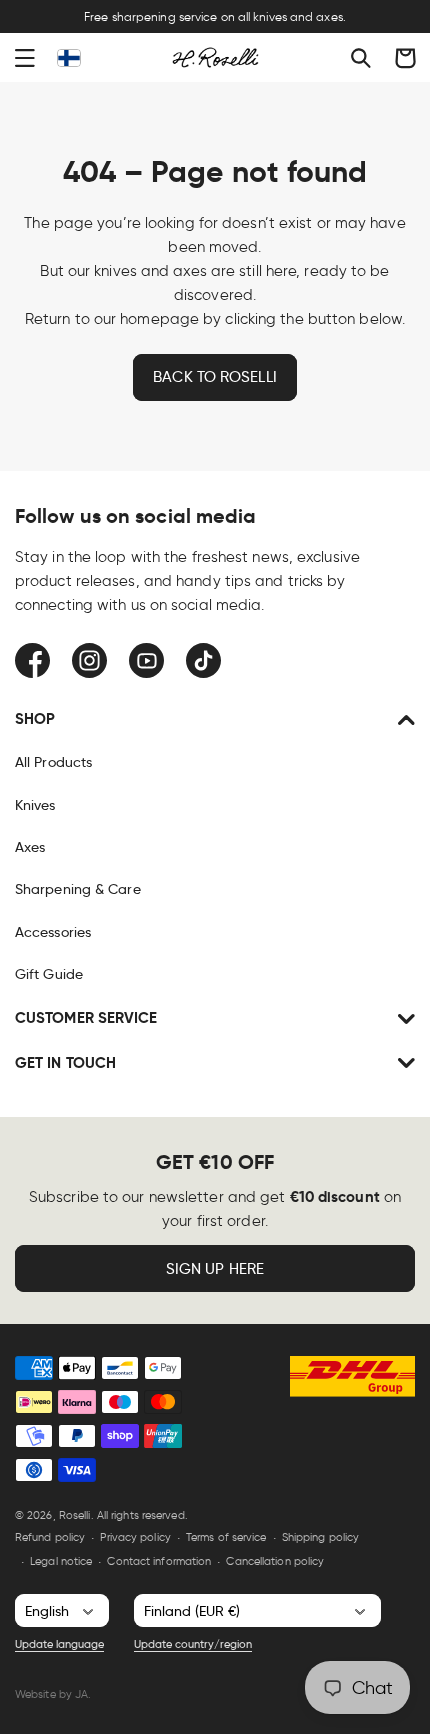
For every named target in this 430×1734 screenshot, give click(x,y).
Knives (35, 805)
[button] (25, 58)
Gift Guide (49, 974)
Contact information (159, 1561)
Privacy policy (135, 1537)
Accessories (53, 932)
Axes (30, 847)
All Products (53, 762)
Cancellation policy (275, 1561)
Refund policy (50, 1537)
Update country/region (193, 1644)
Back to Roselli (215, 377)
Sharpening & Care (78, 889)
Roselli (75, 1515)
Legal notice (61, 1561)
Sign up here (215, 1269)
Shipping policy (321, 1537)
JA (81, 1694)
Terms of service (226, 1537)
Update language (59, 1644)
